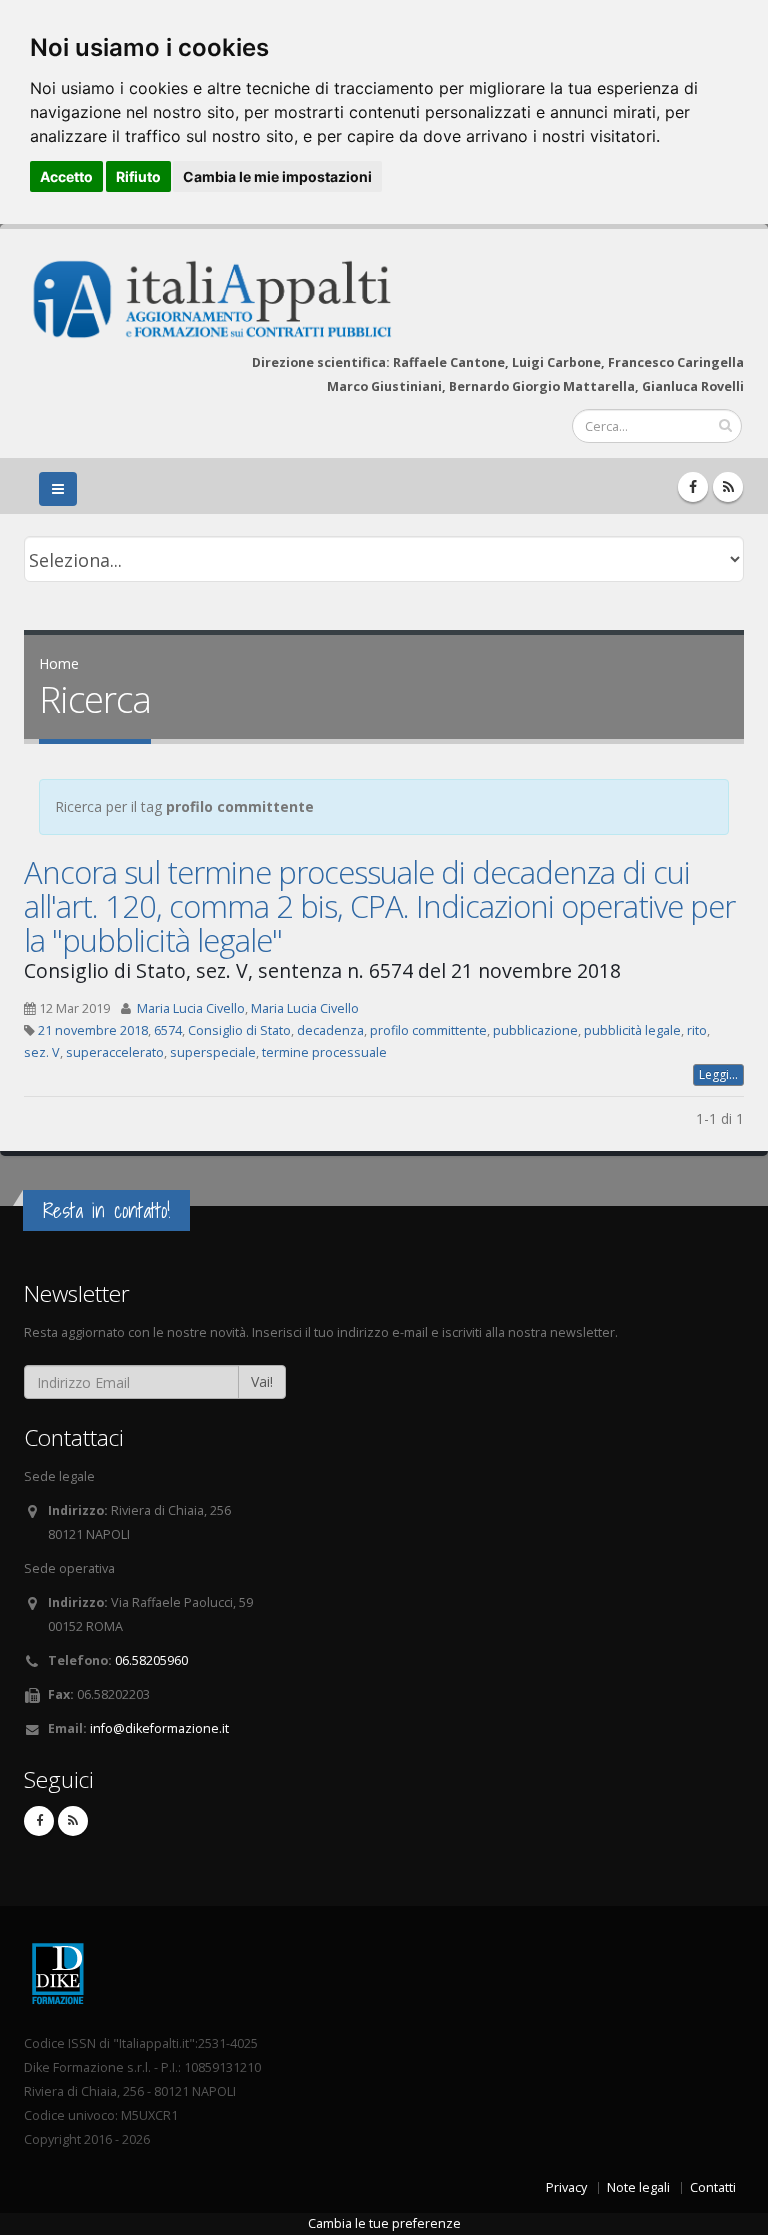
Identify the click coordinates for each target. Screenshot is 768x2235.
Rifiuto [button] (138, 176)
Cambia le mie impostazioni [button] (277, 176)
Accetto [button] (66, 176)
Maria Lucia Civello (191, 1008)
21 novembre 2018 (93, 1030)
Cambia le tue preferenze (384, 2223)
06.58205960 (151, 1660)
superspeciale (213, 1052)
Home (59, 663)
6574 (168, 1030)
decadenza (330, 1030)
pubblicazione (535, 1030)
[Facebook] (693, 487)
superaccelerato (115, 1052)
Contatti (713, 2187)
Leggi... (718, 1074)
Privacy (566, 2187)
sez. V (42, 1052)
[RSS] (728, 487)
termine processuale (324, 1052)
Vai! (262, 1381)
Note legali (638, 2187)
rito (697, 1030)
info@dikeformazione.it (159, 1728)
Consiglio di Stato (239, 1030)
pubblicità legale (632, 1030)
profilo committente (428, 1030)
